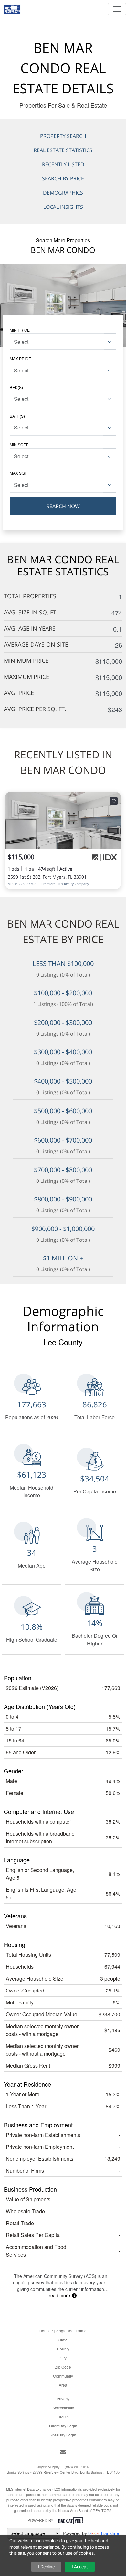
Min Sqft (19, 444)
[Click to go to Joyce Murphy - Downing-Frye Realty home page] (12, 7)
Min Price (20, 330)
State (63, 2340)
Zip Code (63, 2367)
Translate (110, 2533)
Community (63, 2376)
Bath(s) (17, 416)
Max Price (20, 358)
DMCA (63, 2417)
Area (63, 2385)
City (63, 2358)
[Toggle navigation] (117, 9)
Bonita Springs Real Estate (63, 2331)
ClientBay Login (63, 2426)
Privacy (63, 2399)
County (63, 2349)
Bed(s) (16, 387)
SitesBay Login (63, 2435)
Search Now (63, 506)
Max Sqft (19, 473)
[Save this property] (114, 801)
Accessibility (63, 2408)
